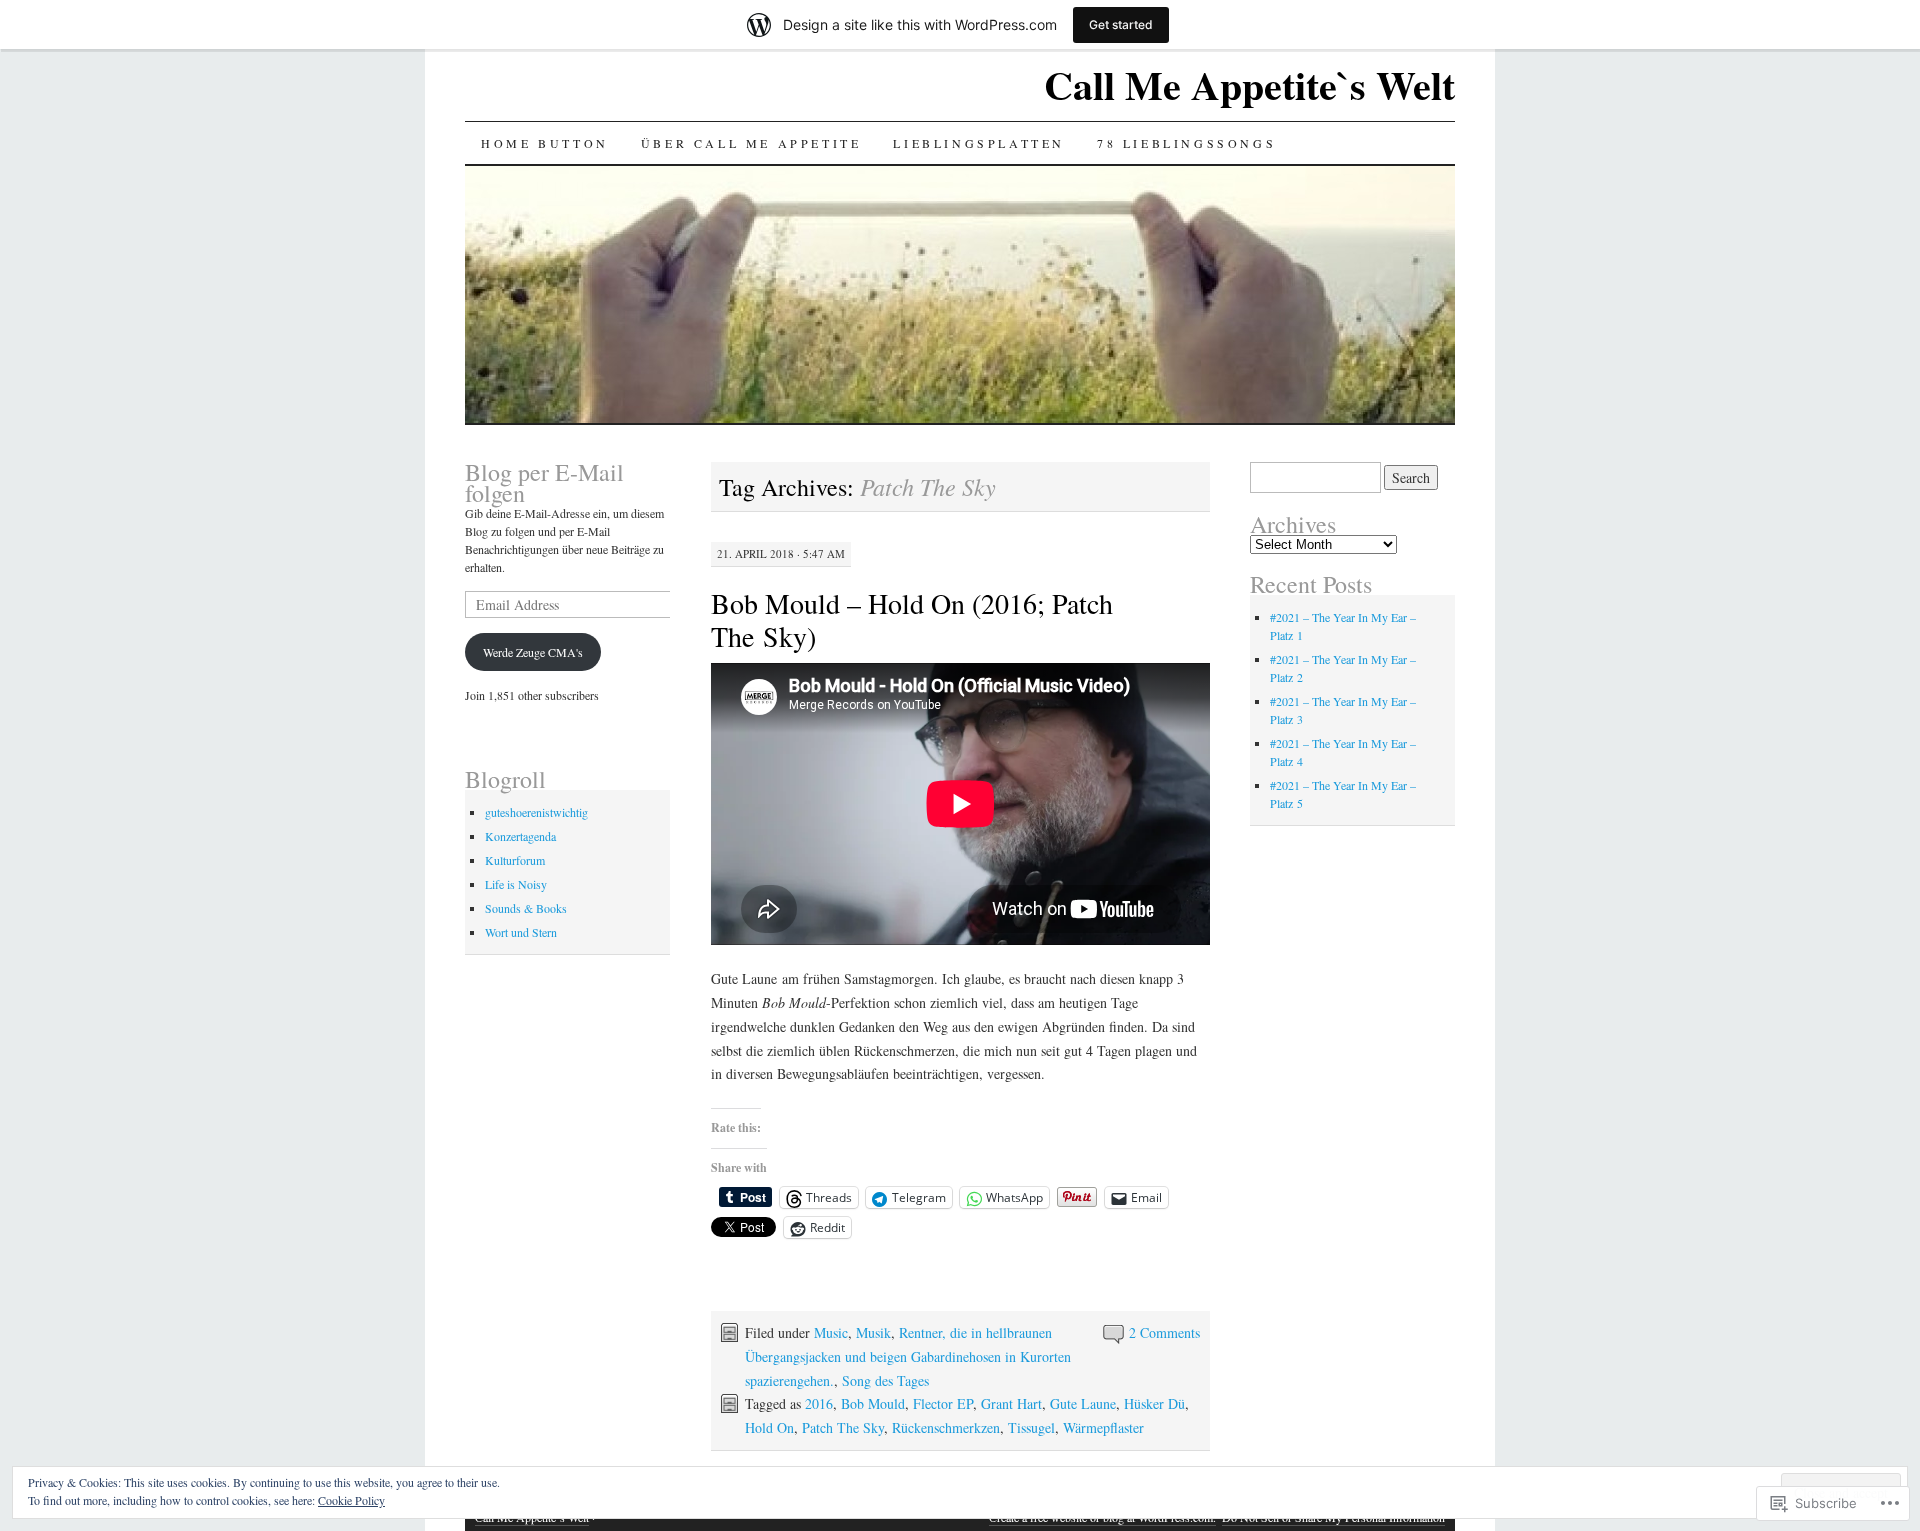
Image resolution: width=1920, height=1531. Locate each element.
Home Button (545, 143)
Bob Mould (873, 1403)
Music (831, 1332)
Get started (1121, 24)
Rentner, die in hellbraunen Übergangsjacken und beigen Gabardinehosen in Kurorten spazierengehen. (908, 1356)
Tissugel (1031, 1427)
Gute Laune (1083, 1403)
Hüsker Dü (1154, 1403)
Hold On (769, 1427)
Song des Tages (885, 1380)
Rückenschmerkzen (946, 1427)
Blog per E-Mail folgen (544, 482)
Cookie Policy (351, 1500)
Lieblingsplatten (979, 143)
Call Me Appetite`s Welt (1249, 84)
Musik (873, 1332)
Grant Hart (1011, 1403)
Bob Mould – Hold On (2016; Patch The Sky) (912, 619)
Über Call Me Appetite (751, 143)
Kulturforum (515, 860)
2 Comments (1164, 1332)
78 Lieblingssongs (1186, 143)
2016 (819, 1403)
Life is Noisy (516, 884)
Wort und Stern (521, 932)
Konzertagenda (520, 836)
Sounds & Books (526, 908)
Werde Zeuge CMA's (533, 652)
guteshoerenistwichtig (536, 812)
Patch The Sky (843, 1427)
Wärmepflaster (1103, 1427)
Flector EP (943, 1403)
